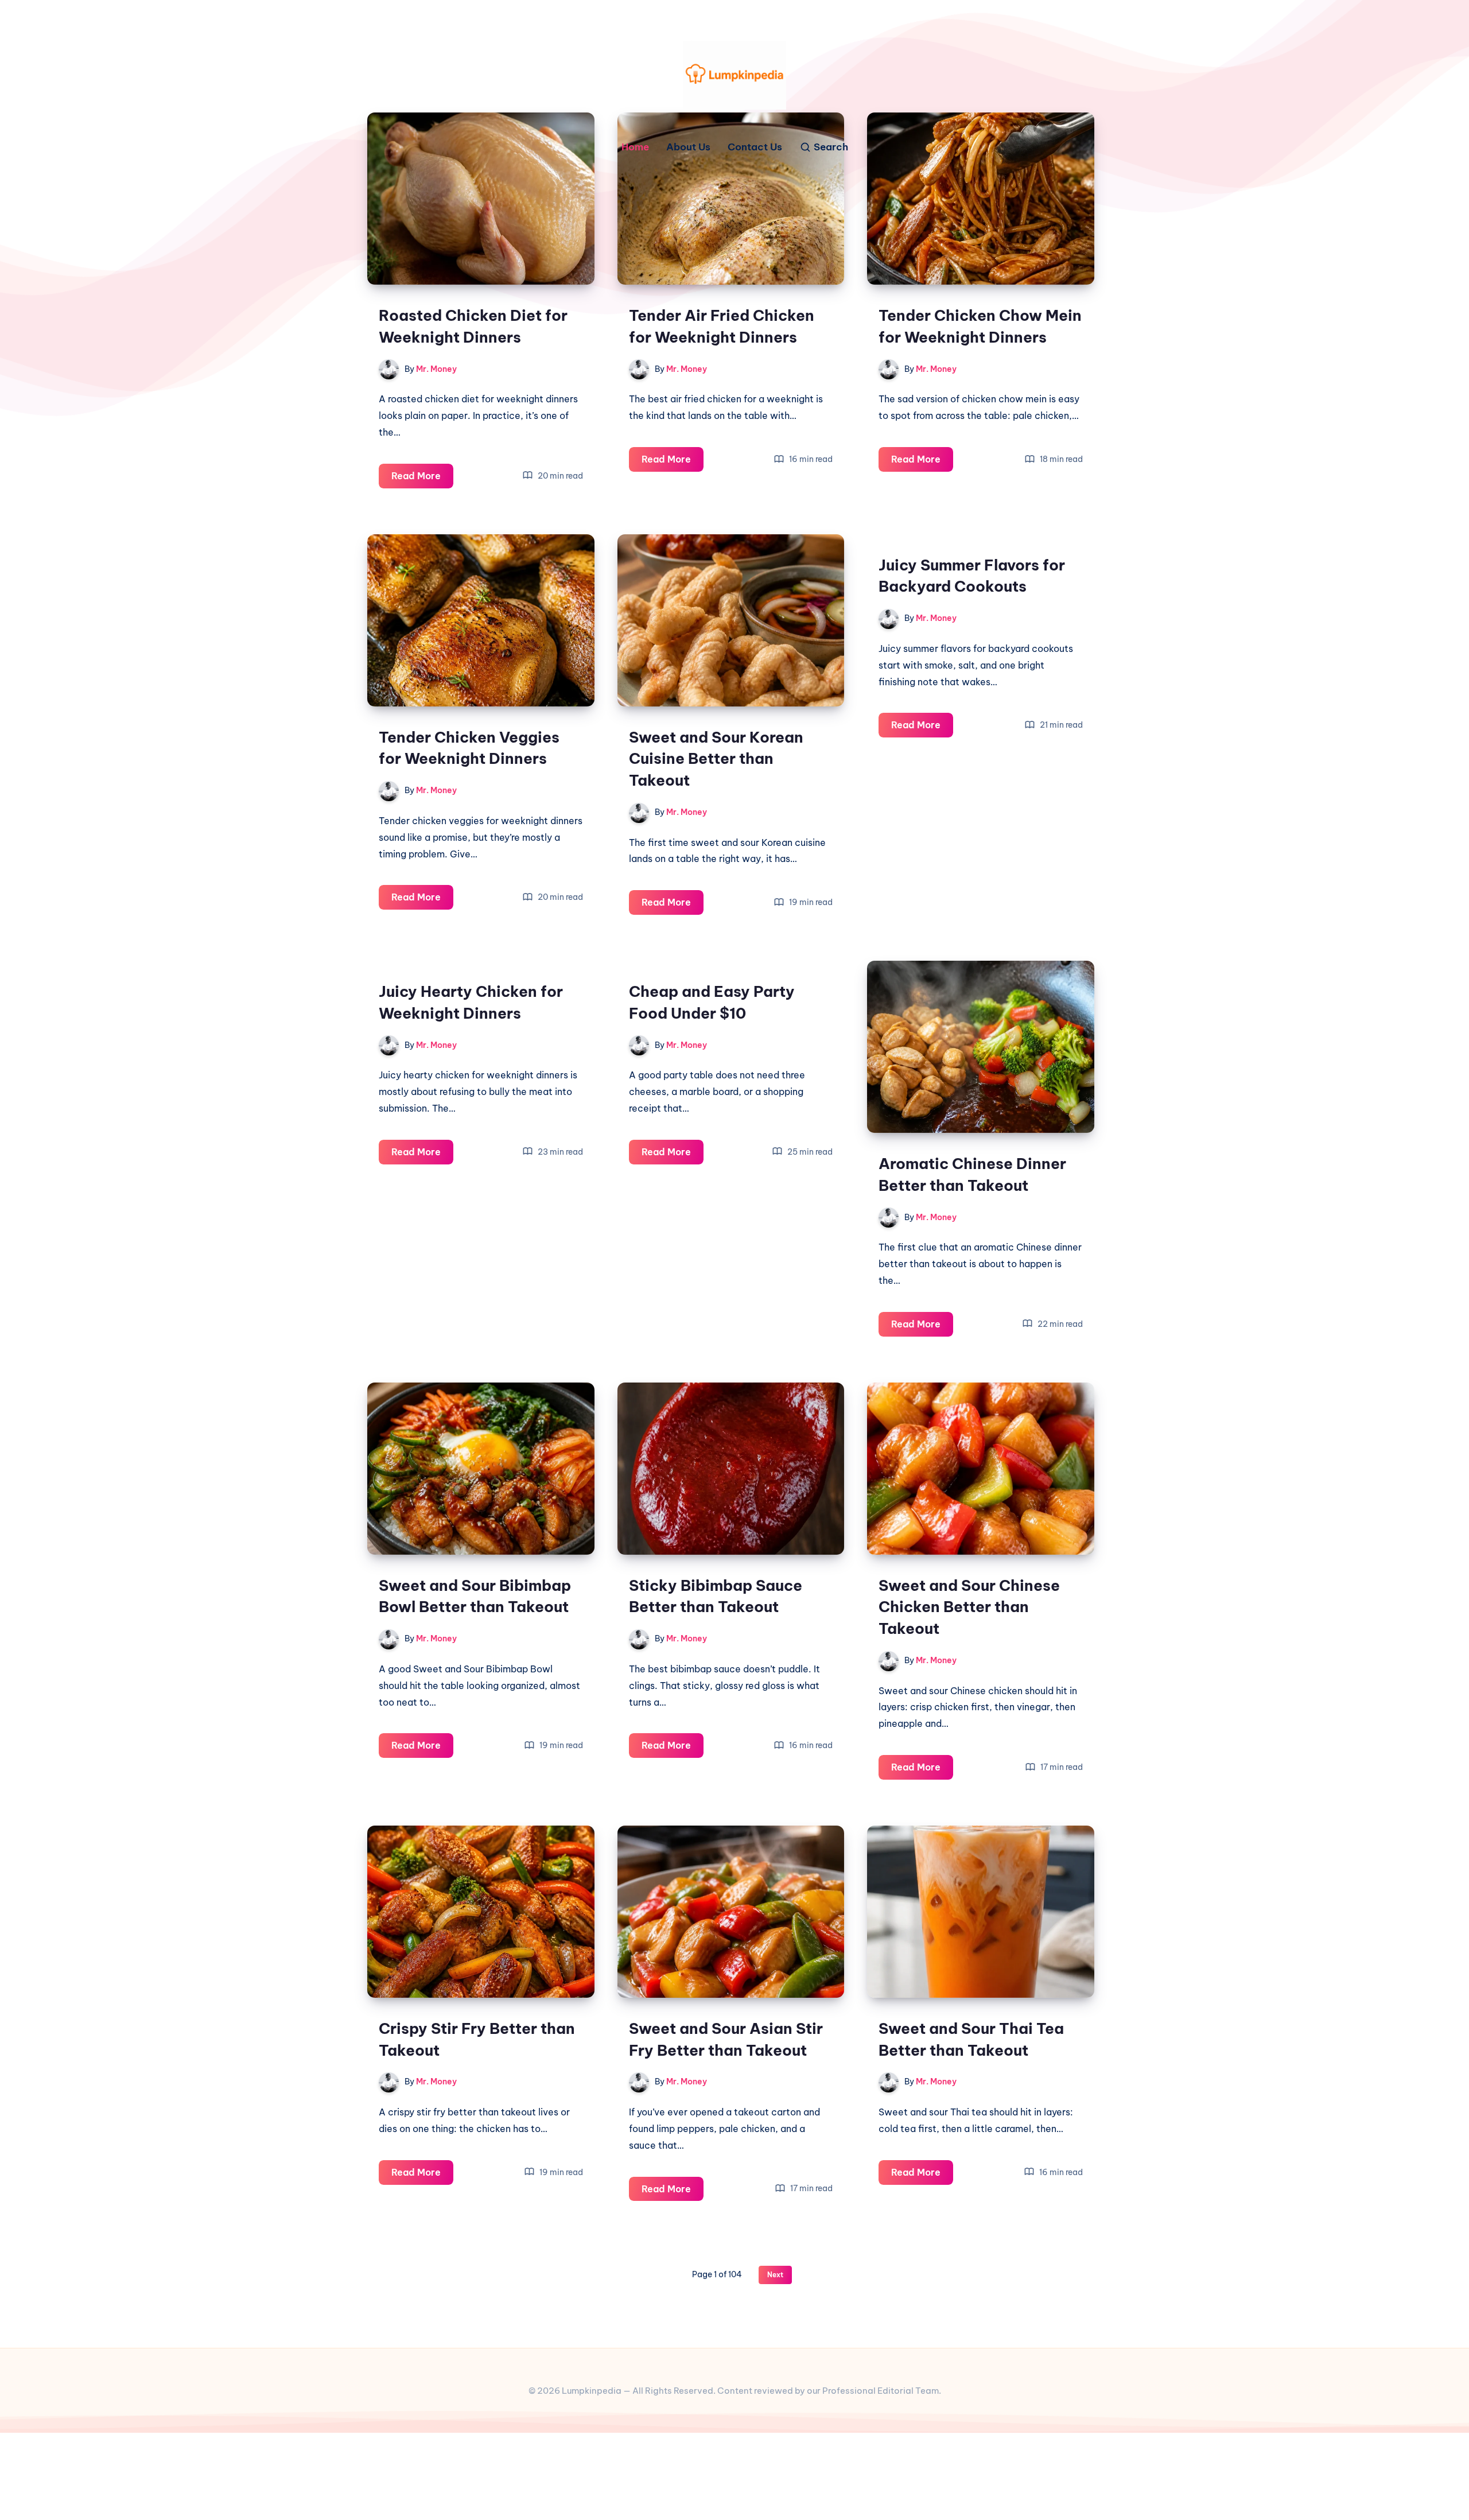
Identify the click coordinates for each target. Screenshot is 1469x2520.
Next (775, 2275)
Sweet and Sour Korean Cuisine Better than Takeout (716, 759)
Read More (422, 479)
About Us (688, 147)
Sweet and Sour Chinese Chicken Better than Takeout (969, 1607)
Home (635, 147)
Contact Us (755, 147)
